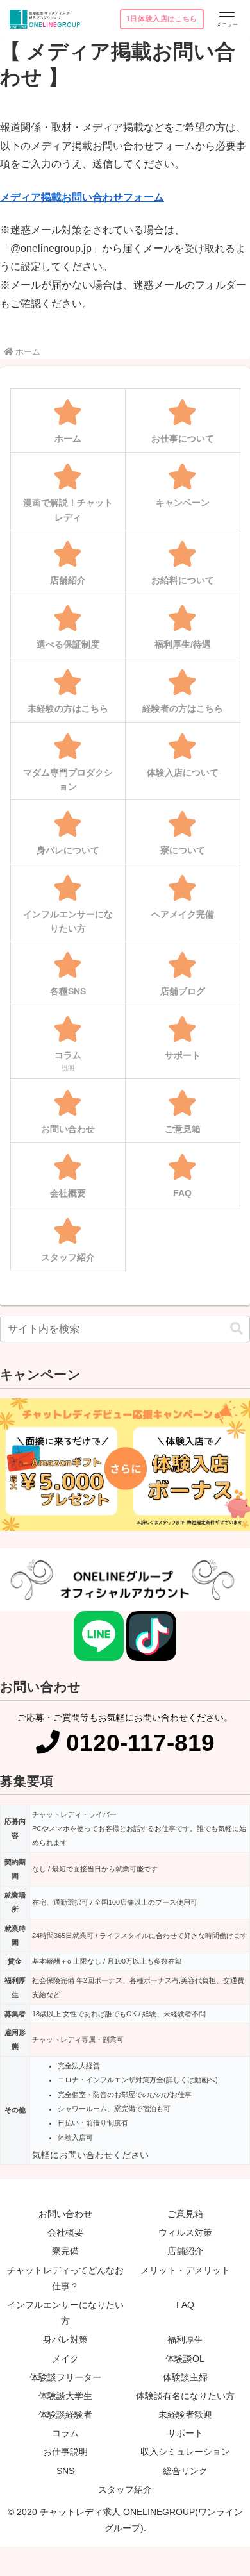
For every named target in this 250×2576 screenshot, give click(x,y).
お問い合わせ (65, 2214)
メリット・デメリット (185, 2270)
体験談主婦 (185, 2377)
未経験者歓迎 (185, 2414)
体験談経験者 (65, 2414)
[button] (237, 1329)
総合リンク (185, 2471)
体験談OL (185, 2359)
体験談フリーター (65, 2377)
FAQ (185, 2305)
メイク (65, 2359)
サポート (185, 2433)
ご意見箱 (185, 2214)
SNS (65, 2471)
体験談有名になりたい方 (185, 2396)
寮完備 (65, 2251)
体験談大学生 (65, 2396)
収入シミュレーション (185, 2452)
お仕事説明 (65, 2452)
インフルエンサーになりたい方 (65, 2313)
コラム (65, 2433)
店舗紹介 (185, 2251)
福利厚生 (185, 2339)
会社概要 (65, 2232)
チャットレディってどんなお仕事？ (65, 2278)
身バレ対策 (65, 2339)
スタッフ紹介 (125, 2489)
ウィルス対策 (185, 2232)
